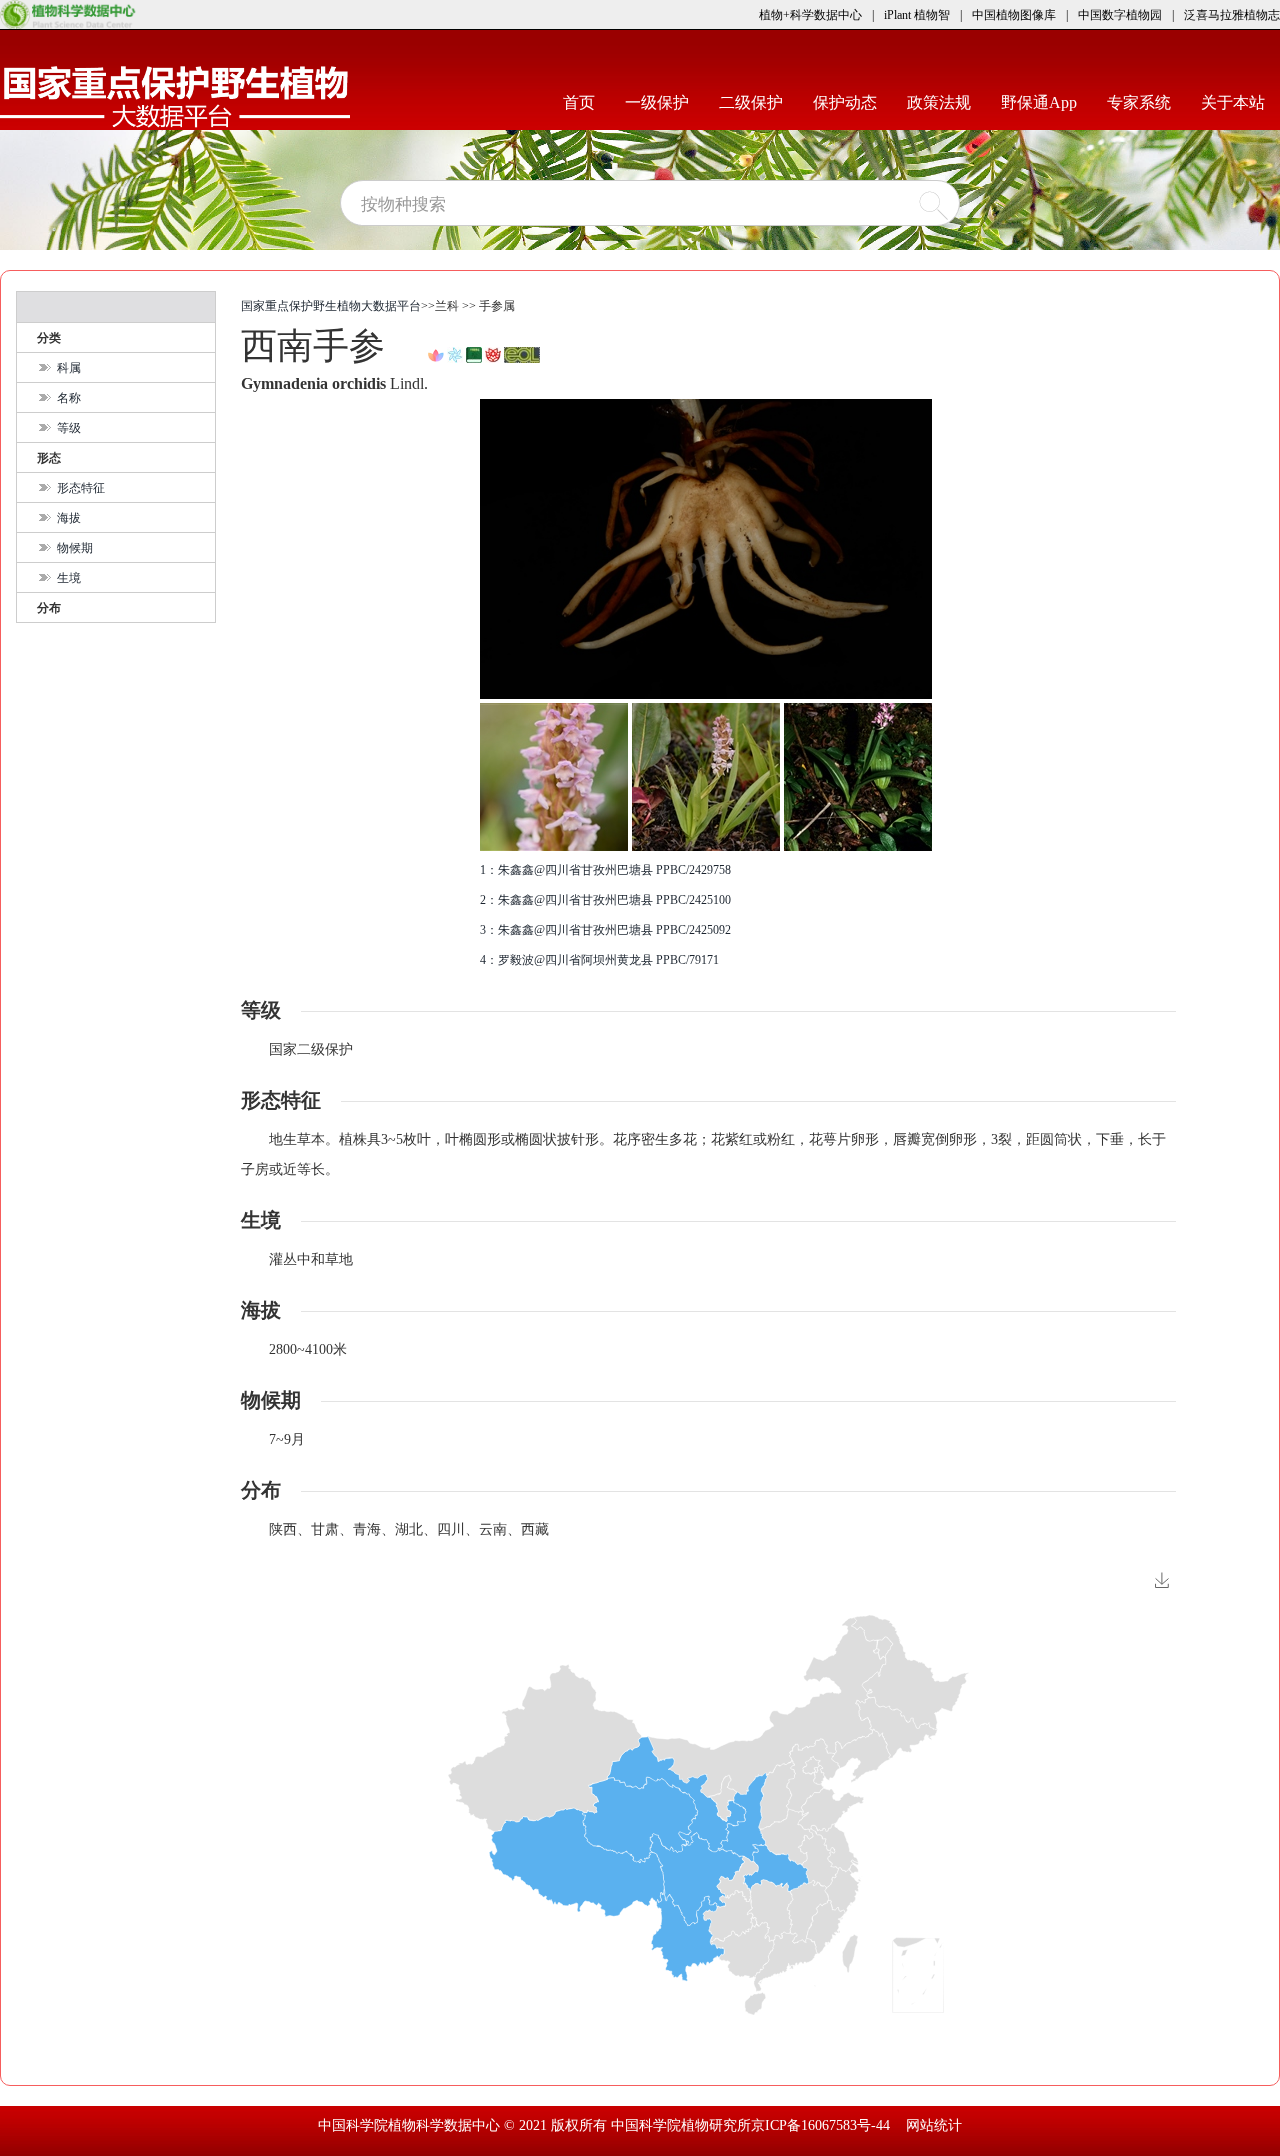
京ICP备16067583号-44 (820, 2125)
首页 (586, 102)
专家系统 (1146, 102)
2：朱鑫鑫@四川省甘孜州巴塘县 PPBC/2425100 (605, 900)
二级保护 (758, 102)
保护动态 (852, 102)
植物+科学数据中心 (810, 15)
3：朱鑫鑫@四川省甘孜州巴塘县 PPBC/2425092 (605, 930)
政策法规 (946, 102)
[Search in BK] (436, 354)
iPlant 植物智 (917, 15)
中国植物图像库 (1014, 15)
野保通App (1046, 102)
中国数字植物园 (1120, 15)
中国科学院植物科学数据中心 (411, 2125)
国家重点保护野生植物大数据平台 (331, 306)
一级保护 (664, 102)
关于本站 (1240, 102)
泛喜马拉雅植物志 (1232, 15)
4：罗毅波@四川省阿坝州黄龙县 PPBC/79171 (599, 960)
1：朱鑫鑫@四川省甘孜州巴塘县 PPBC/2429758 (605, 870)
